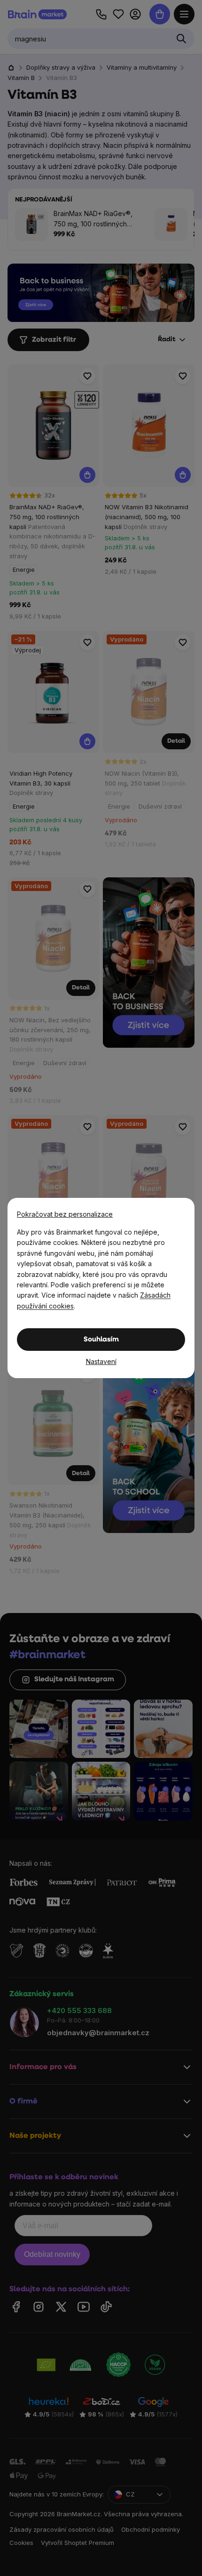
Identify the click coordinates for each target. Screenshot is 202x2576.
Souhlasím (101, 1340)
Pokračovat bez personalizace (65, 1214)
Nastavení (101, 1361)
